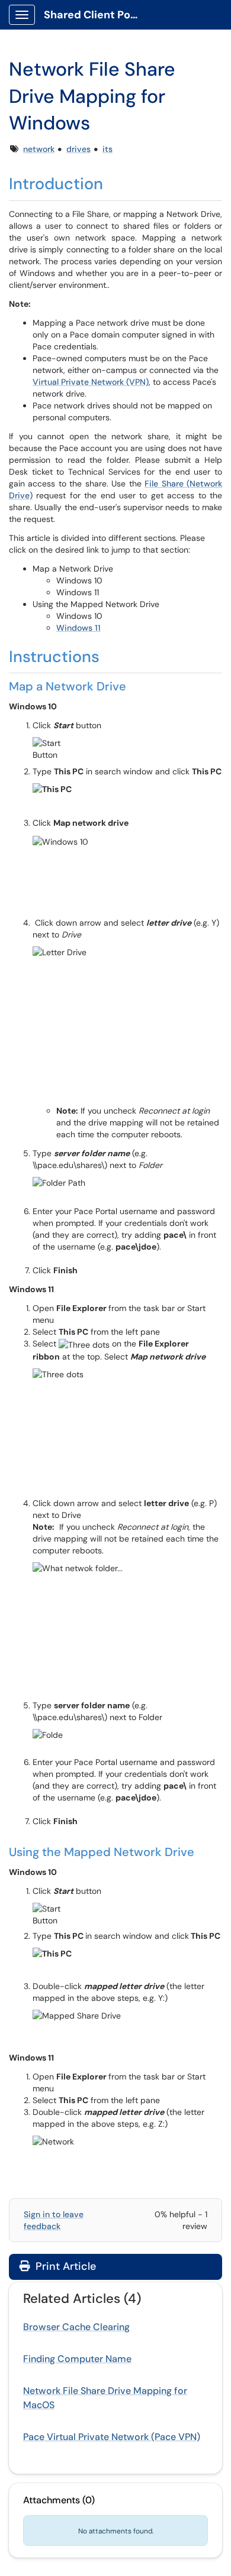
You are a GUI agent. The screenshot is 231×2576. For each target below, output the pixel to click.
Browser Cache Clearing (76, 2327)
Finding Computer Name (77, 2359)
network (39, 149)
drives (78, 149)
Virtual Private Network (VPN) (91, 382)
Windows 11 (78, 628)
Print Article (64, 2266)
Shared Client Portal (96, 15)
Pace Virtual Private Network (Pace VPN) (112, 2437)
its (108, 149)
